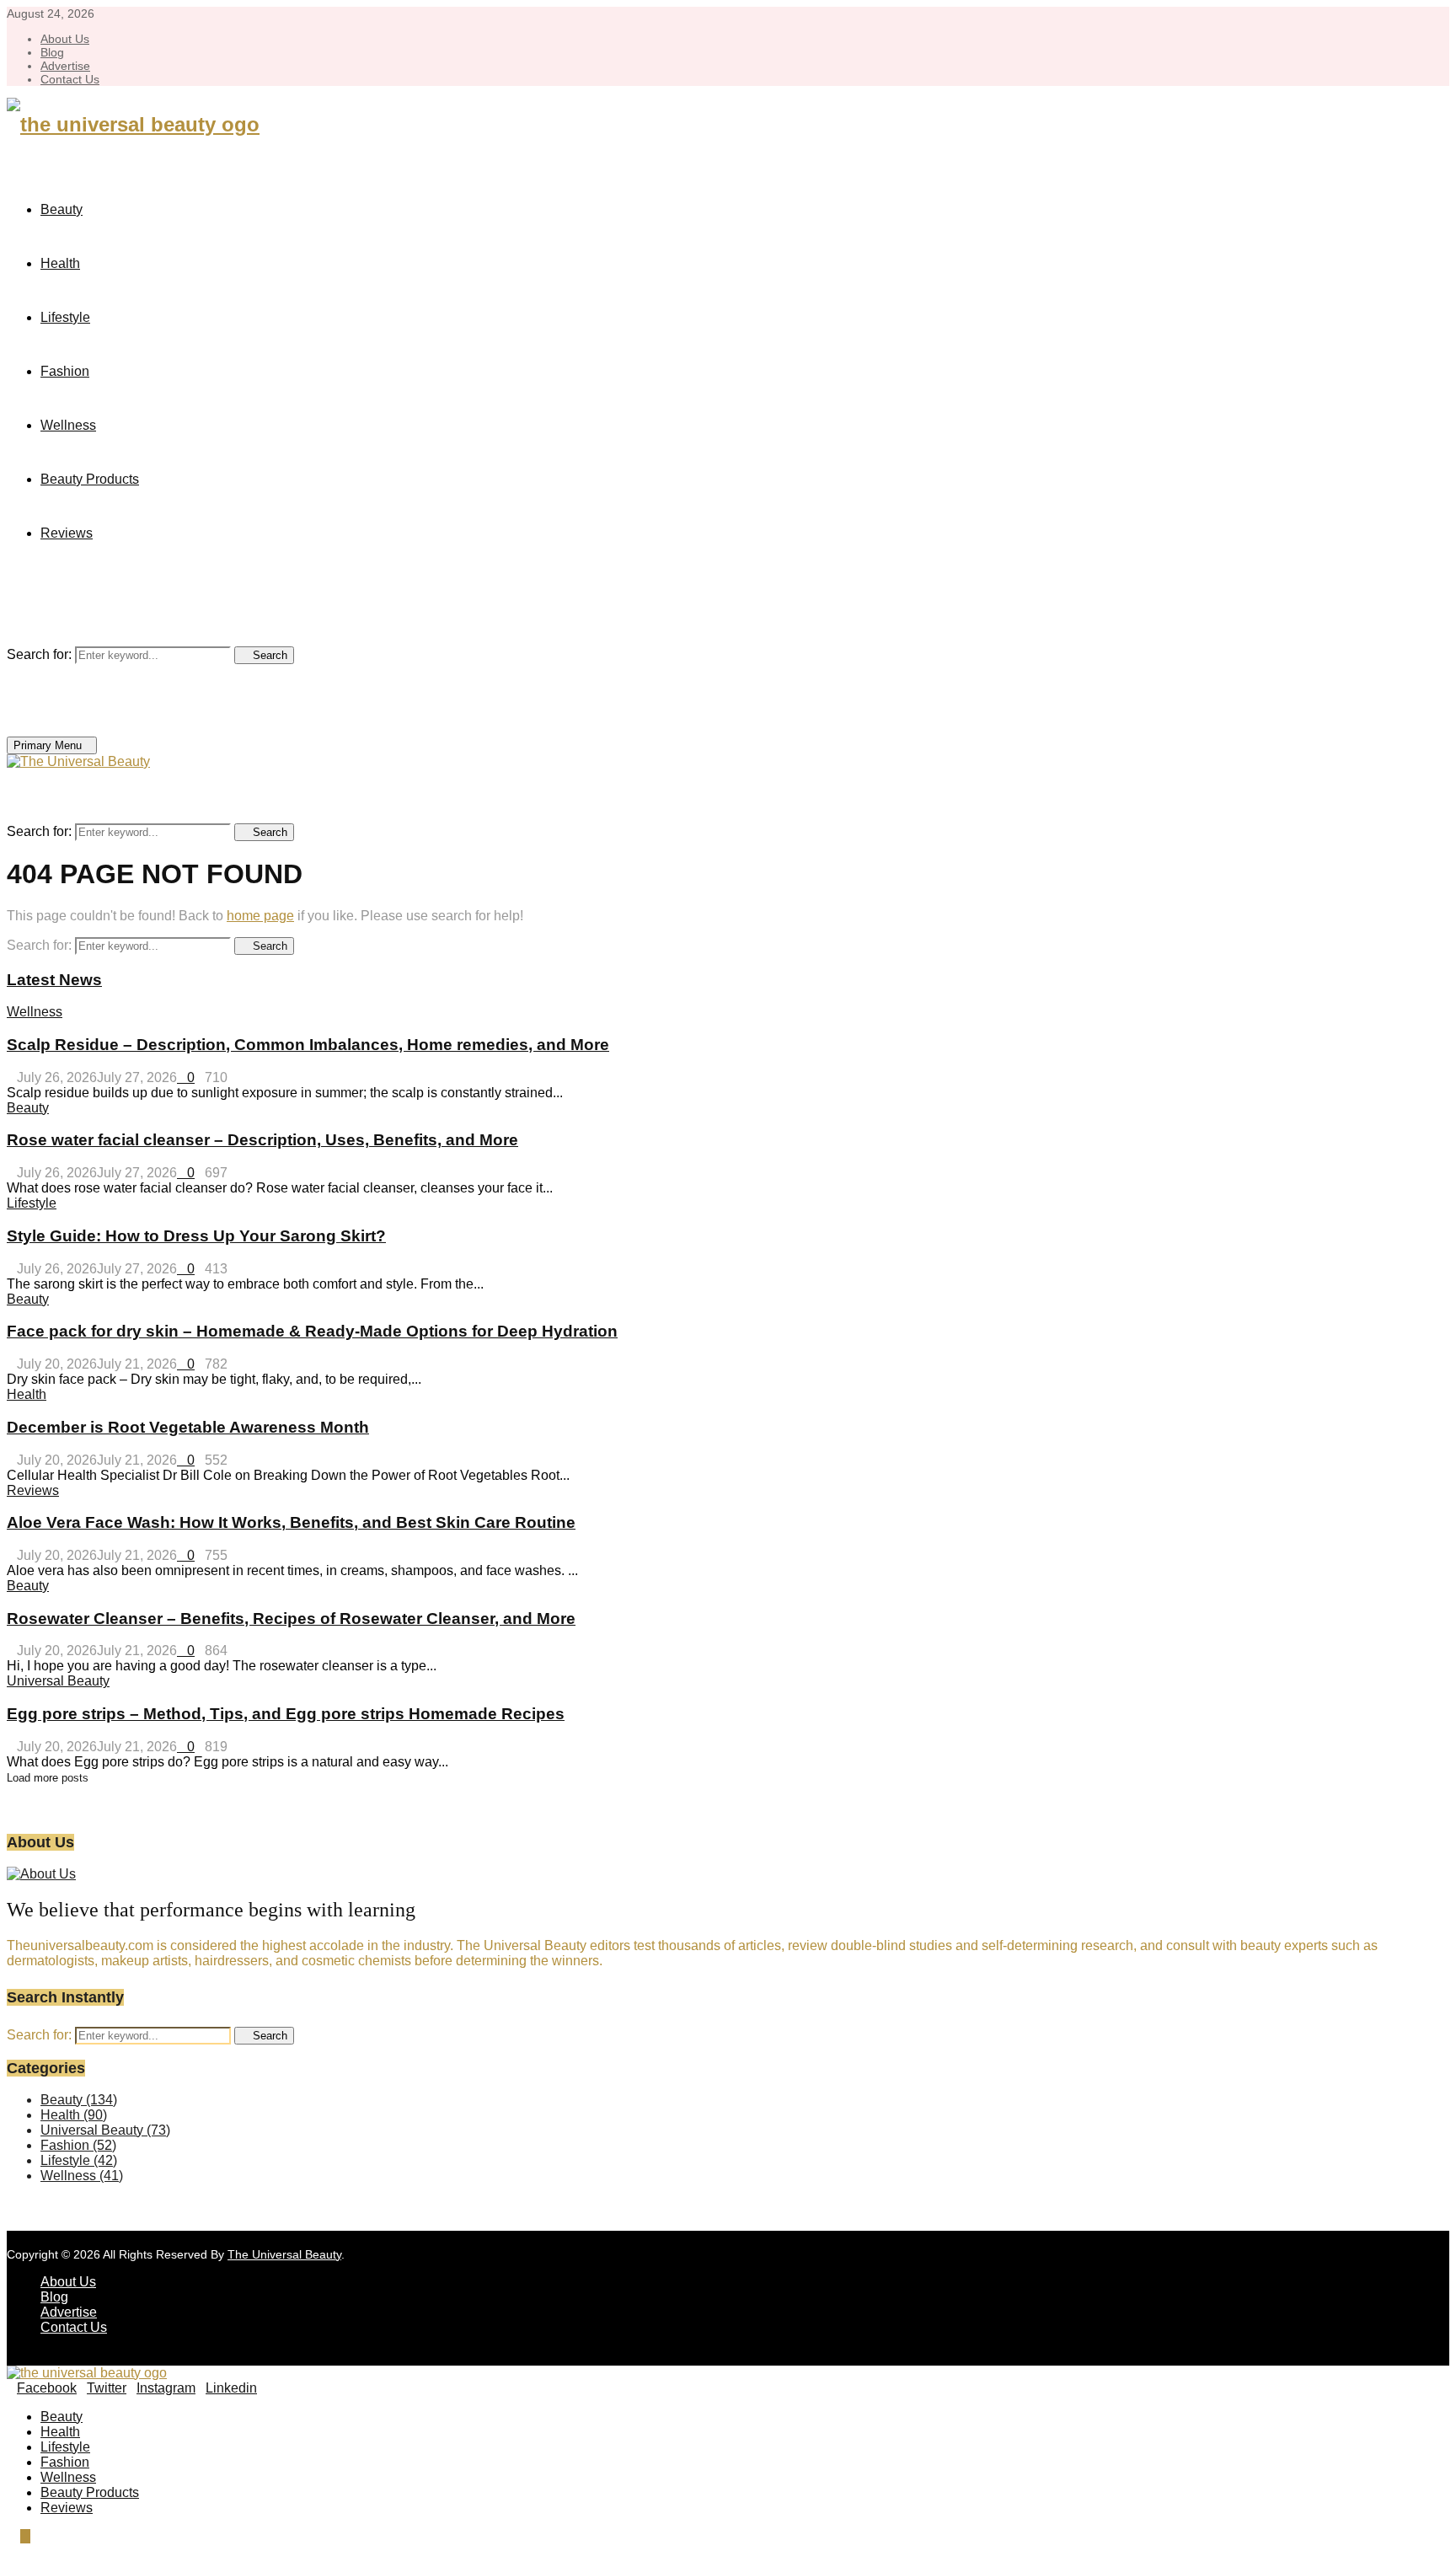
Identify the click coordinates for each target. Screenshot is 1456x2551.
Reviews (67, 533)
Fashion (65, 371)
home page (260, 916)
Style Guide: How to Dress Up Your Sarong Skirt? (196, 1236)
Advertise (65, 66)
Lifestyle (65, 317)
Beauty (62, 209)
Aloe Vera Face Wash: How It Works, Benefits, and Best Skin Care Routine (291, 1522)
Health (60, 263)
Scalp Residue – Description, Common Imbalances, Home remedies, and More (308, 1045)
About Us (65, 39)
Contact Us (70, 79)
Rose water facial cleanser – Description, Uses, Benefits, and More (262, 1140)
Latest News (54, 980)
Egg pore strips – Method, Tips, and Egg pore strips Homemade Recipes (286, 1714)
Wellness (68, 425)
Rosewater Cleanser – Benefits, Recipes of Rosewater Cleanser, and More (291, 1618)
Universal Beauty (58, 1681)
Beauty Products (90, 479)
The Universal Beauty (284, 2254)
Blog (52, 52)
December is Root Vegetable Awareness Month (188, 1427)
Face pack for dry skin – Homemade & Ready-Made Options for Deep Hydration (312, 1331)
